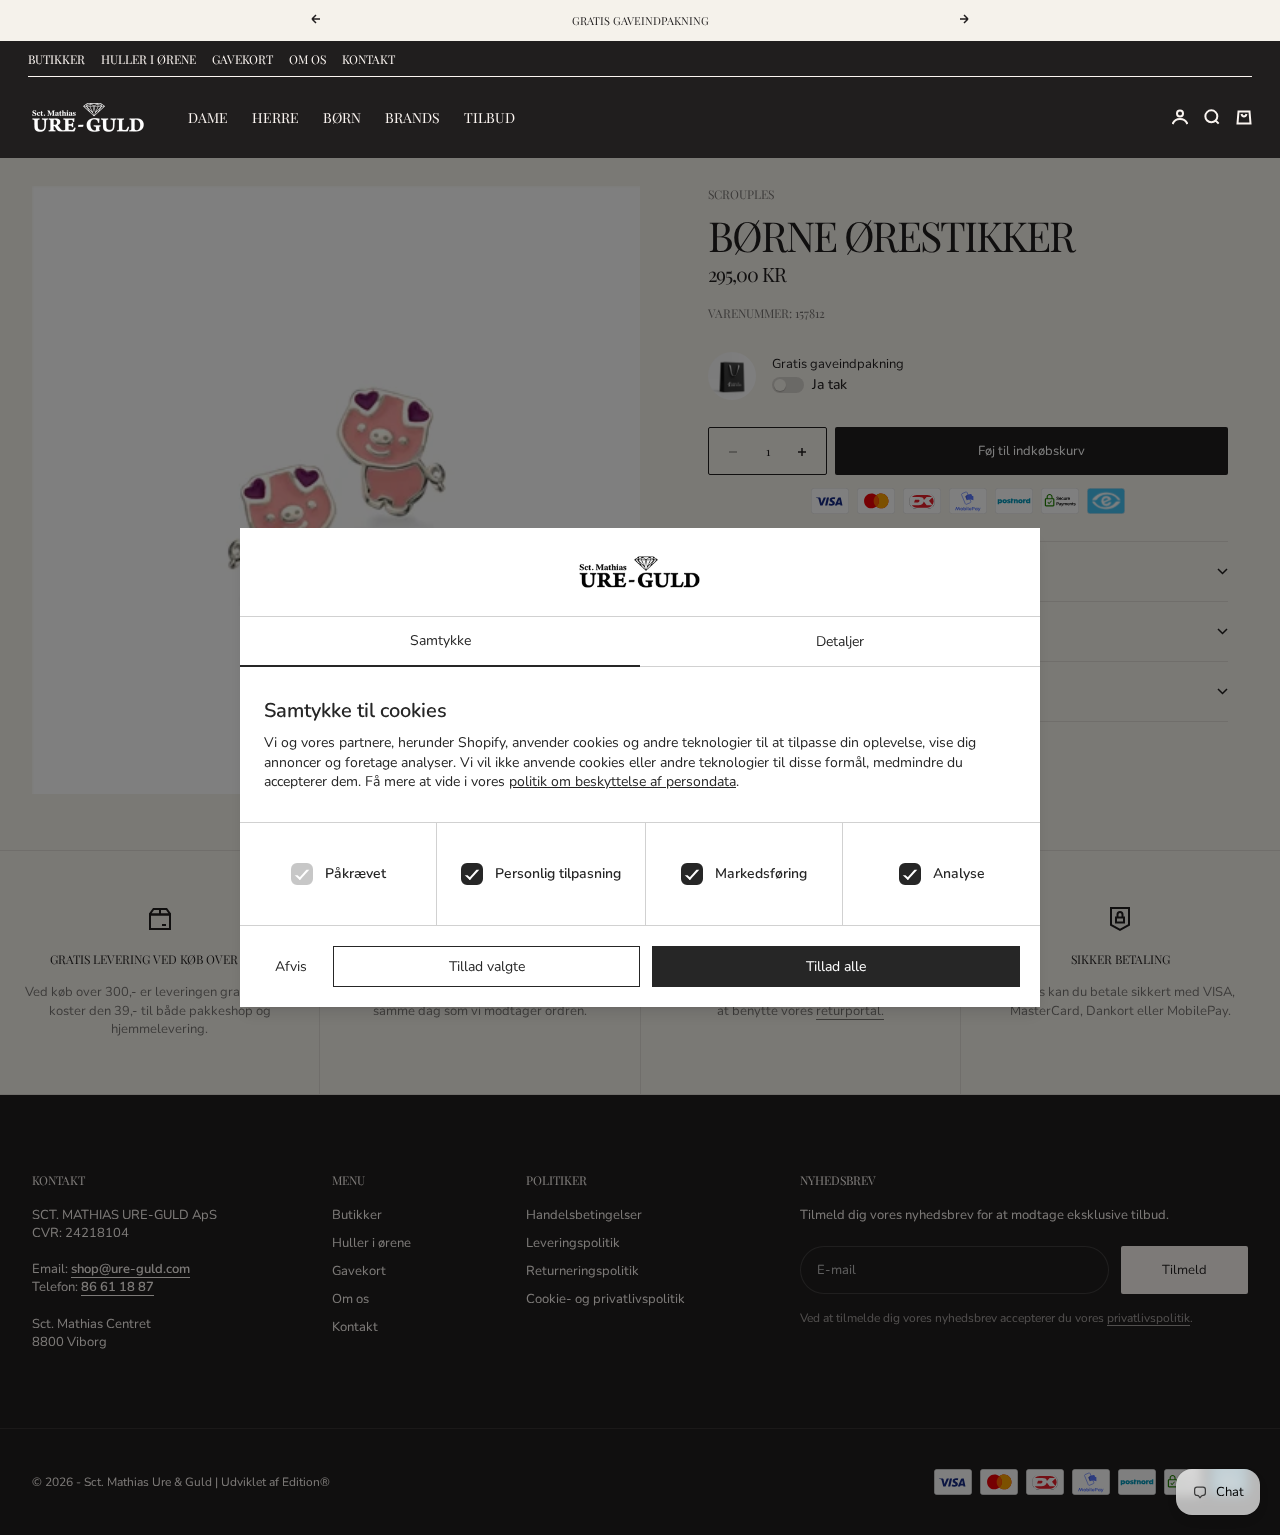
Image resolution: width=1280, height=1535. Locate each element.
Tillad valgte (487, 966)
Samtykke (440, 640)
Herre (275, 117)
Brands (412, 117)
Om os (307, 59)
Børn (342, 117)
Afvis (291, 966)
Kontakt (368, 59)
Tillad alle (836, 966)
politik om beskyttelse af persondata (622, 781)
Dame (208, 117)
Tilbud (489, 117)
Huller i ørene (148, 59)
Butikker (56, 59)
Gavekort (242, 59)
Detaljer (840, 641)
